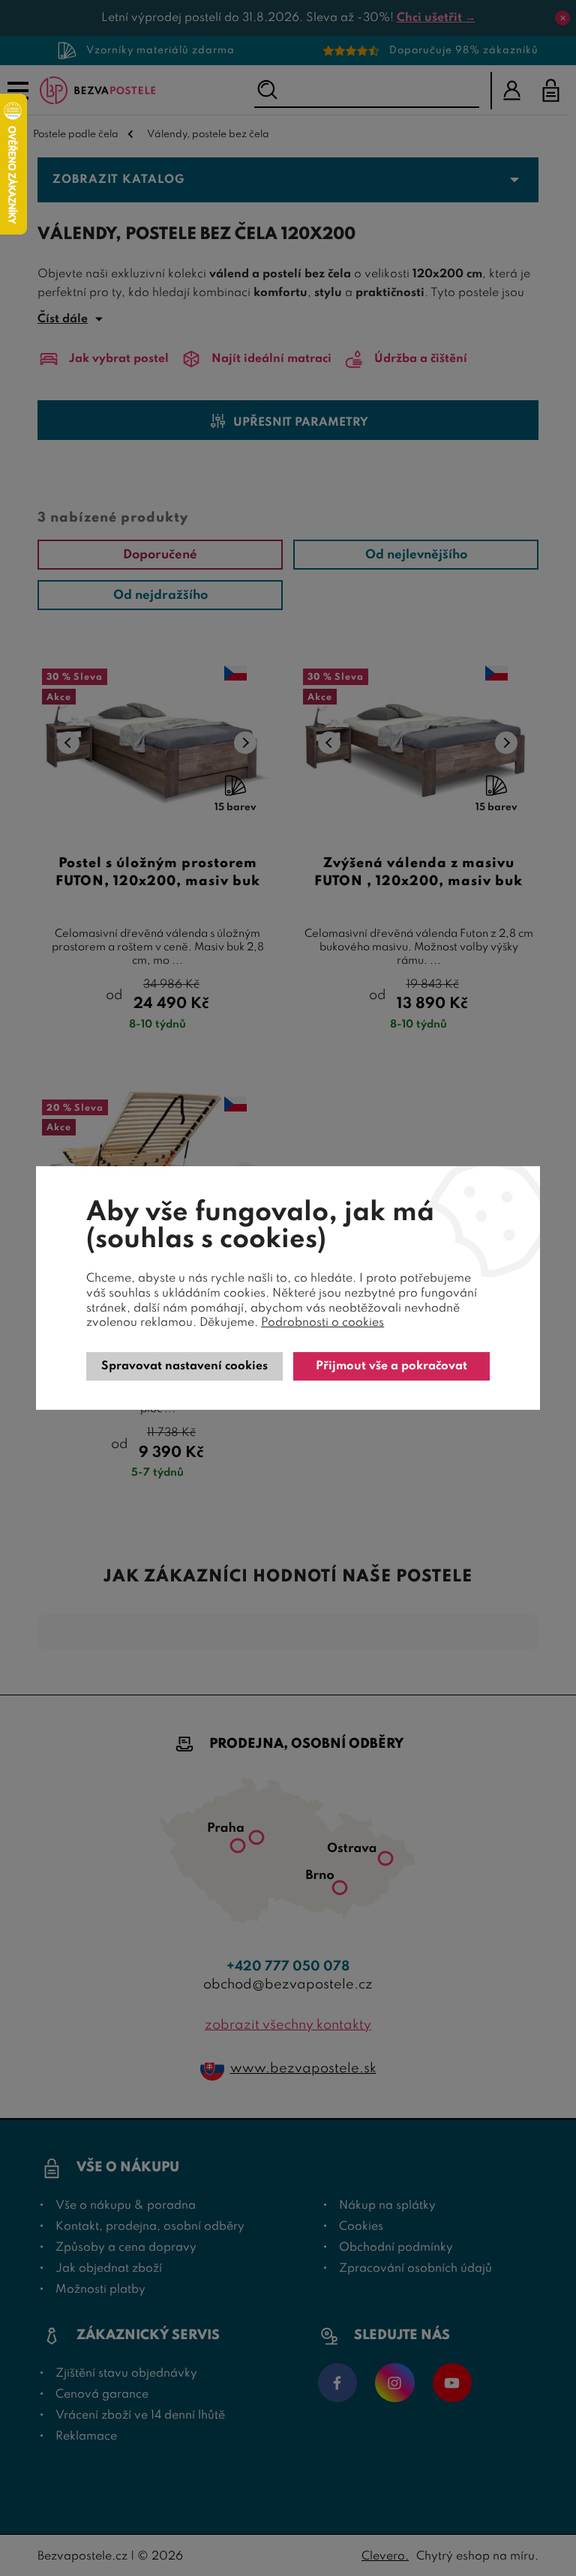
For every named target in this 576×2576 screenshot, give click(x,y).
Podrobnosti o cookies (322, 1323)
